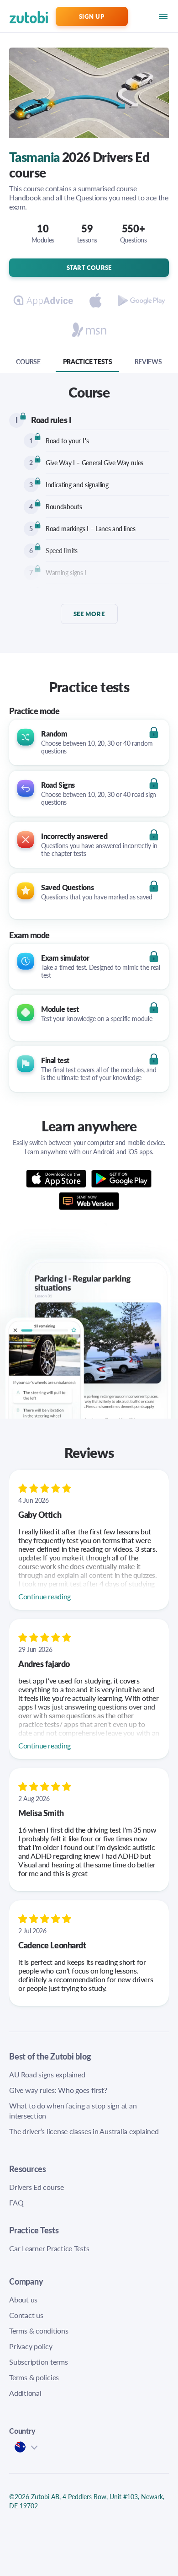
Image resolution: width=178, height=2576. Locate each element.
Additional (25, 2393)
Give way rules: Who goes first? (58, 2090)
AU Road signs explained (47, 2074)
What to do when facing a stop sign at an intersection (73, 2111)
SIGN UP (92, 16)
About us (23, 2299)
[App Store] (59, 1179)
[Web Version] (89, 1199)
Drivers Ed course (37, 2187)
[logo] (17, 16)
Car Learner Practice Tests (49, 2248)
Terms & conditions (39, 2331)
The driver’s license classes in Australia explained (84, 2131)
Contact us (26, 2315)
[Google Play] (122, 1179)
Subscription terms (39, 2362)
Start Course (89, 267)
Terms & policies (34, 2377)
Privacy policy (31, 2346)
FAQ (16, 2202)
